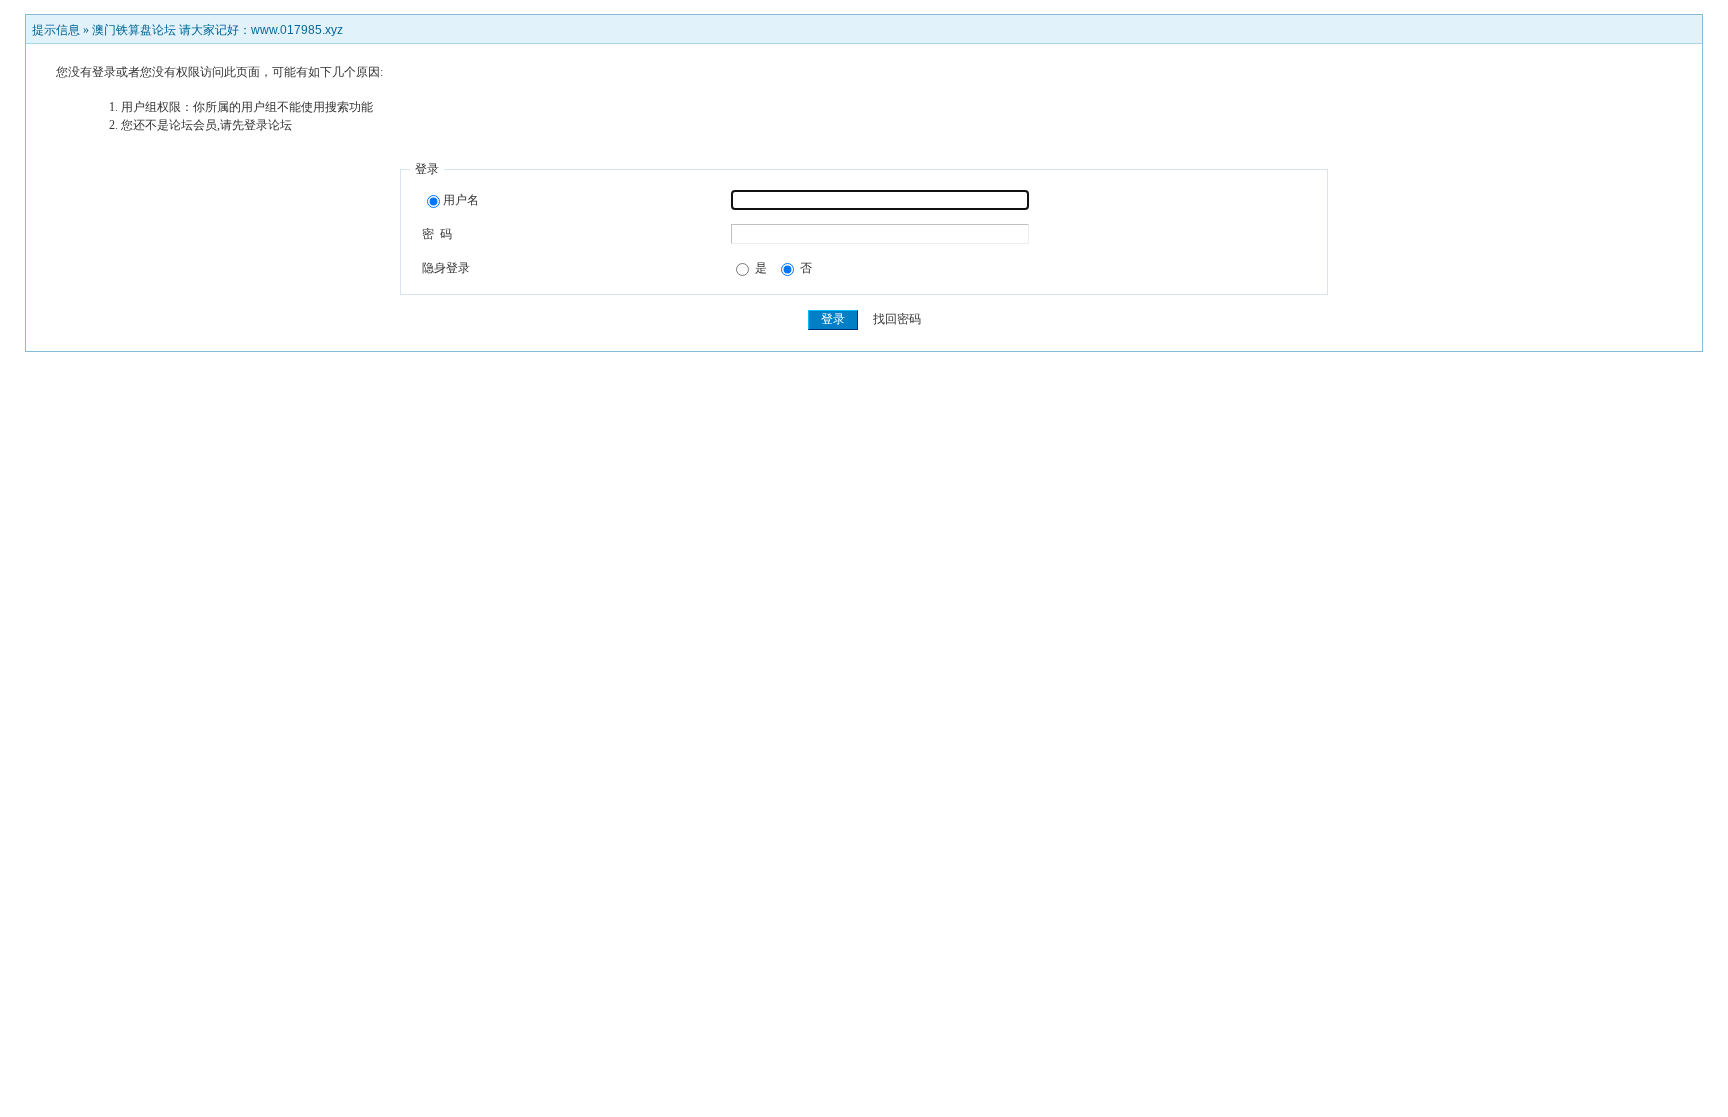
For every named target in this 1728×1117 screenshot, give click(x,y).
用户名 (461, 200)
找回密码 (897, 319)
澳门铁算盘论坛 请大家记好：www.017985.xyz (217, 30)
